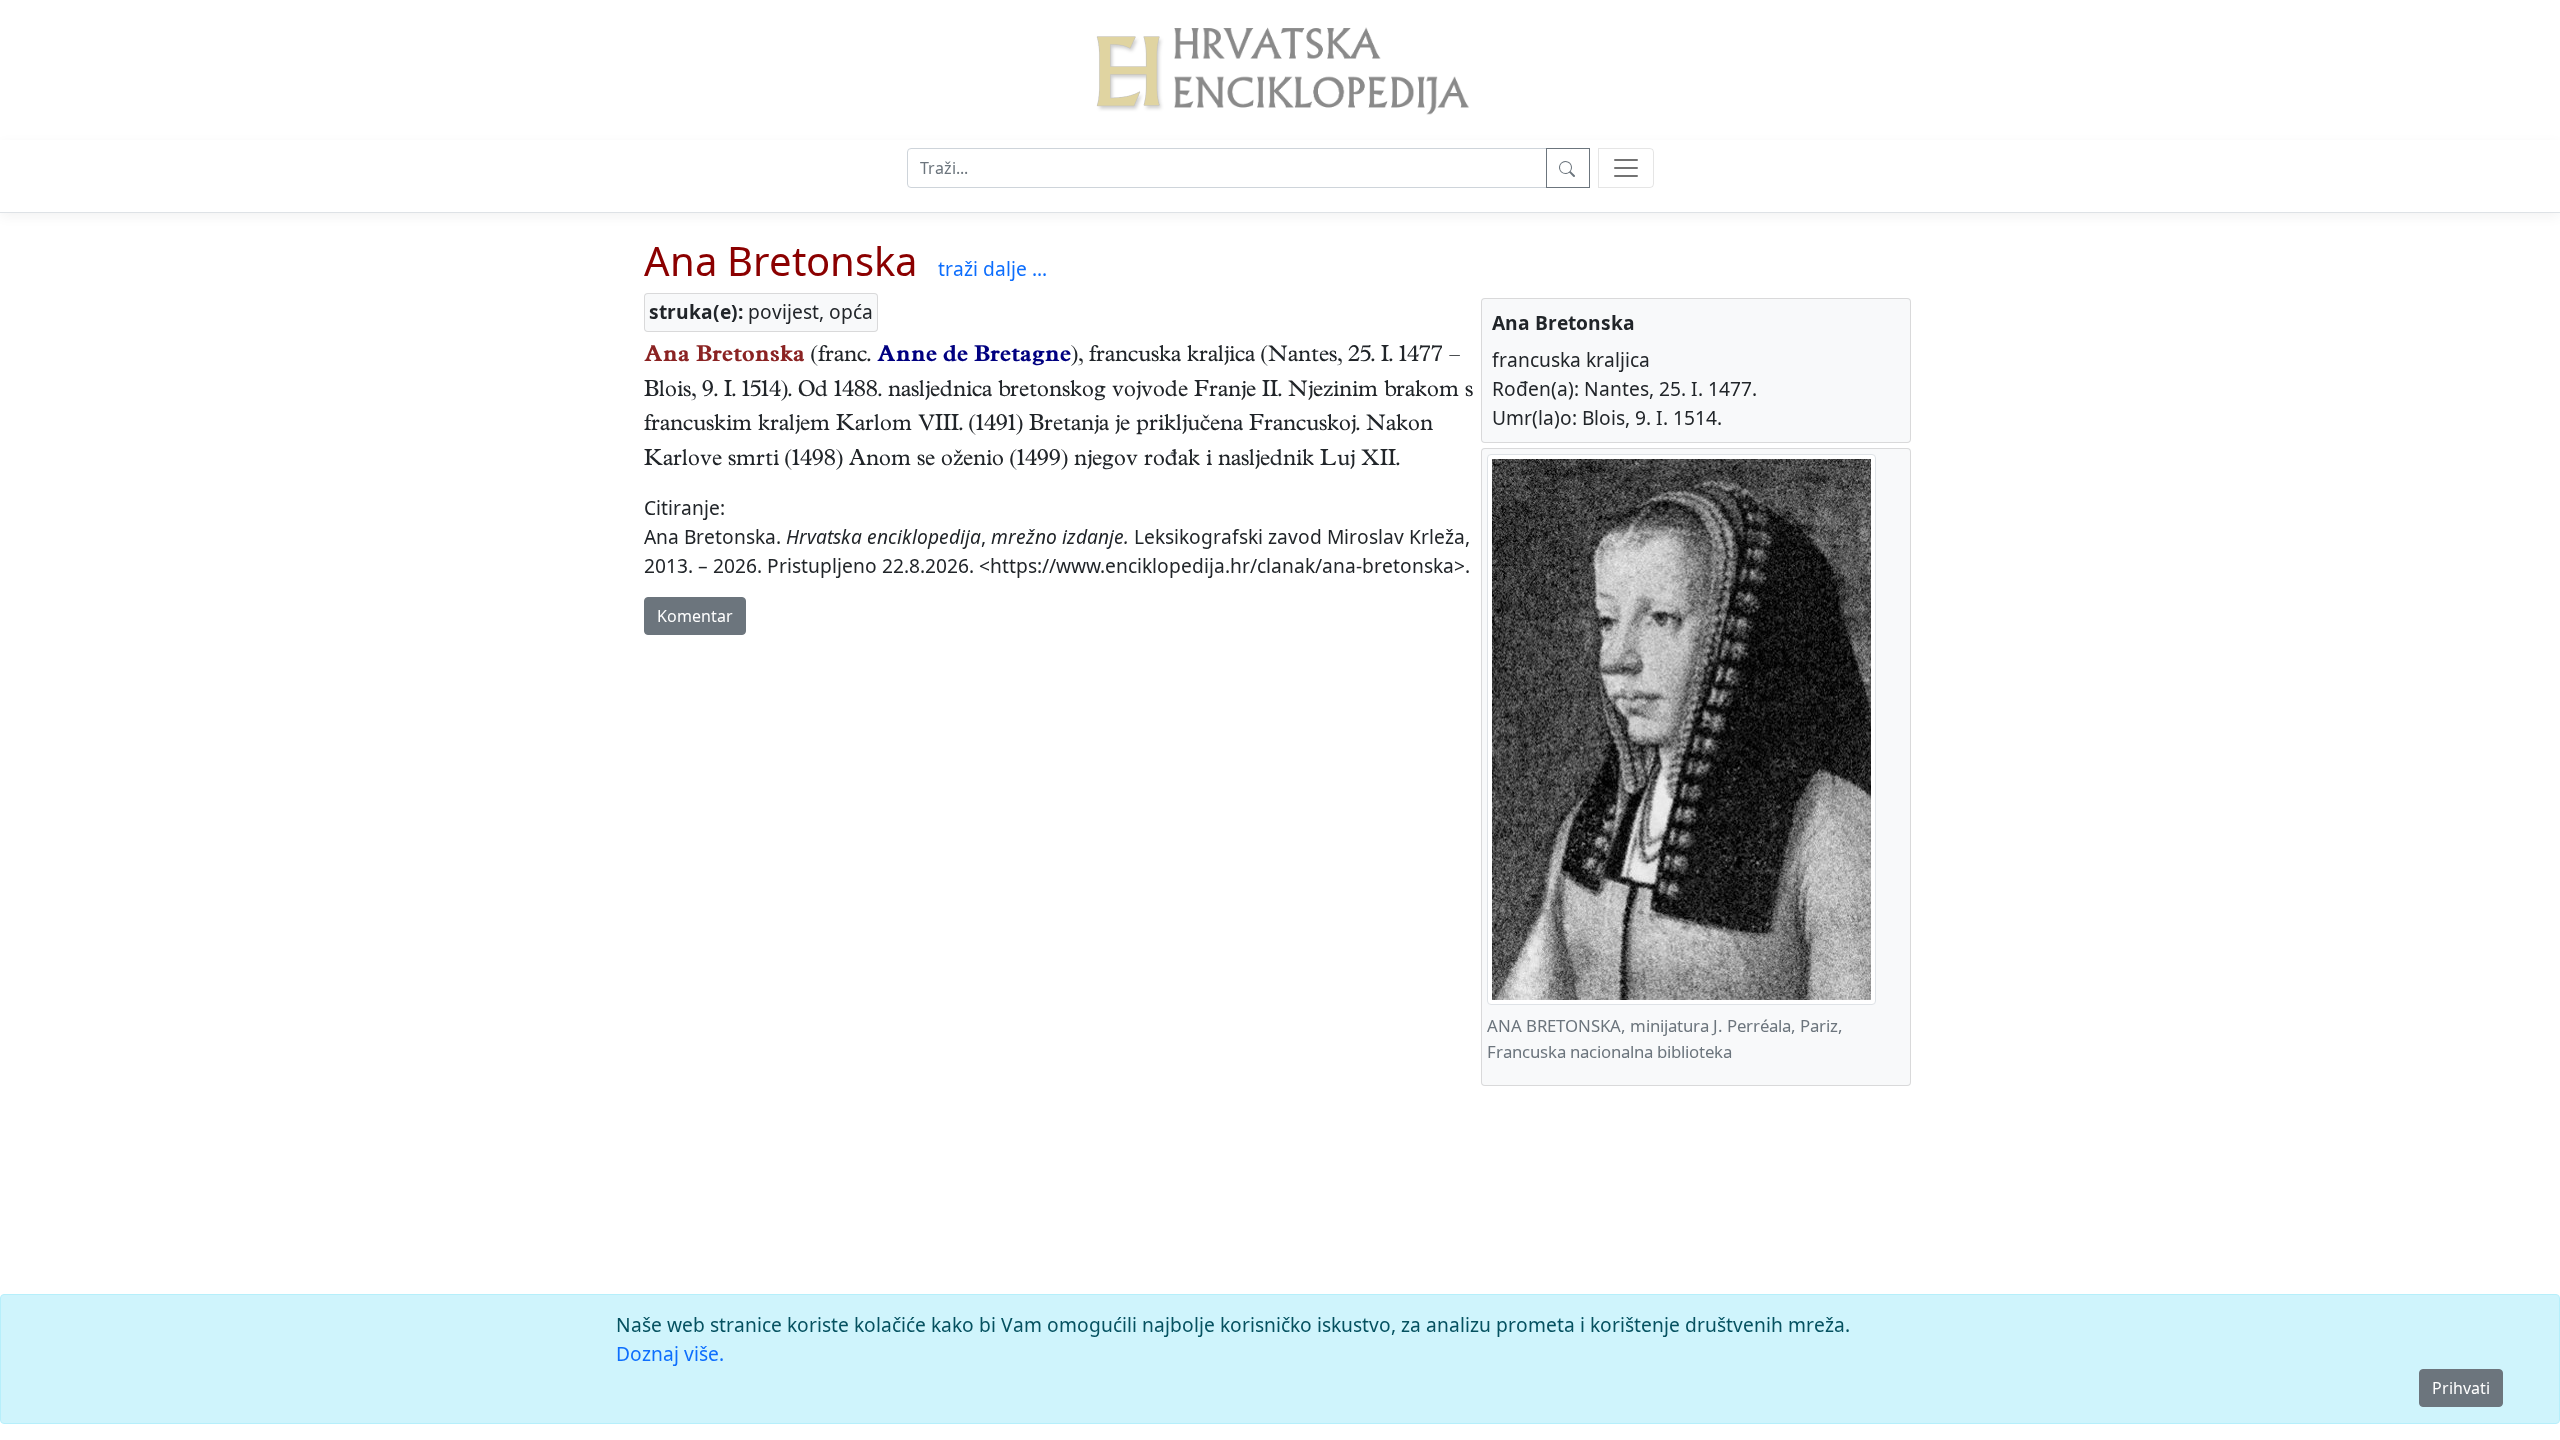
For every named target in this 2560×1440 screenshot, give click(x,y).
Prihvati (2461, 1388)
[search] (1626, 168)
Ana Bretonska (780, 260)
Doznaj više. (670, 1353)
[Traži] (1568, 168)
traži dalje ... (992, 268)
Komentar (695, 616)
